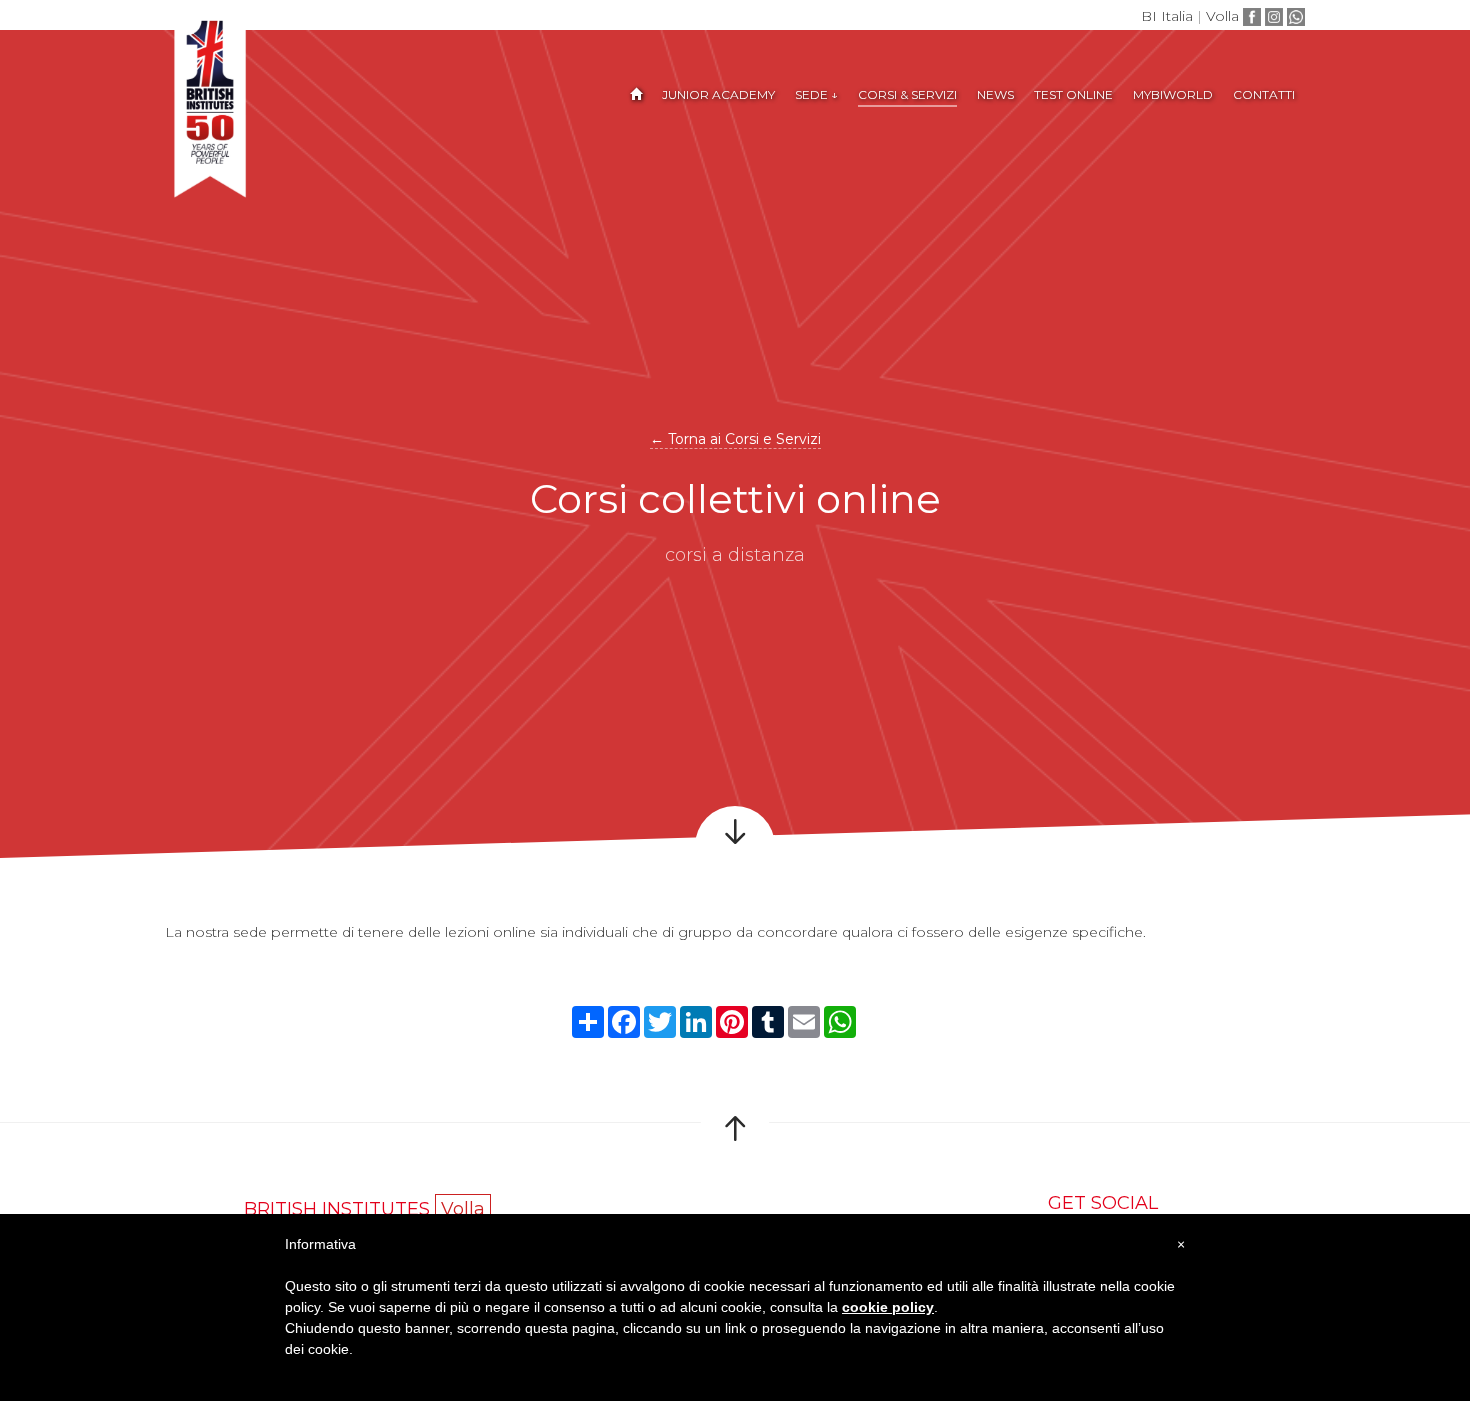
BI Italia (1167, 16)
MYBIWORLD (1173, 94)
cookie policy (888, 1307)
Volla (1222, 16)
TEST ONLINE (1073, 94)
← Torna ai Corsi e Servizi (735, 439)
